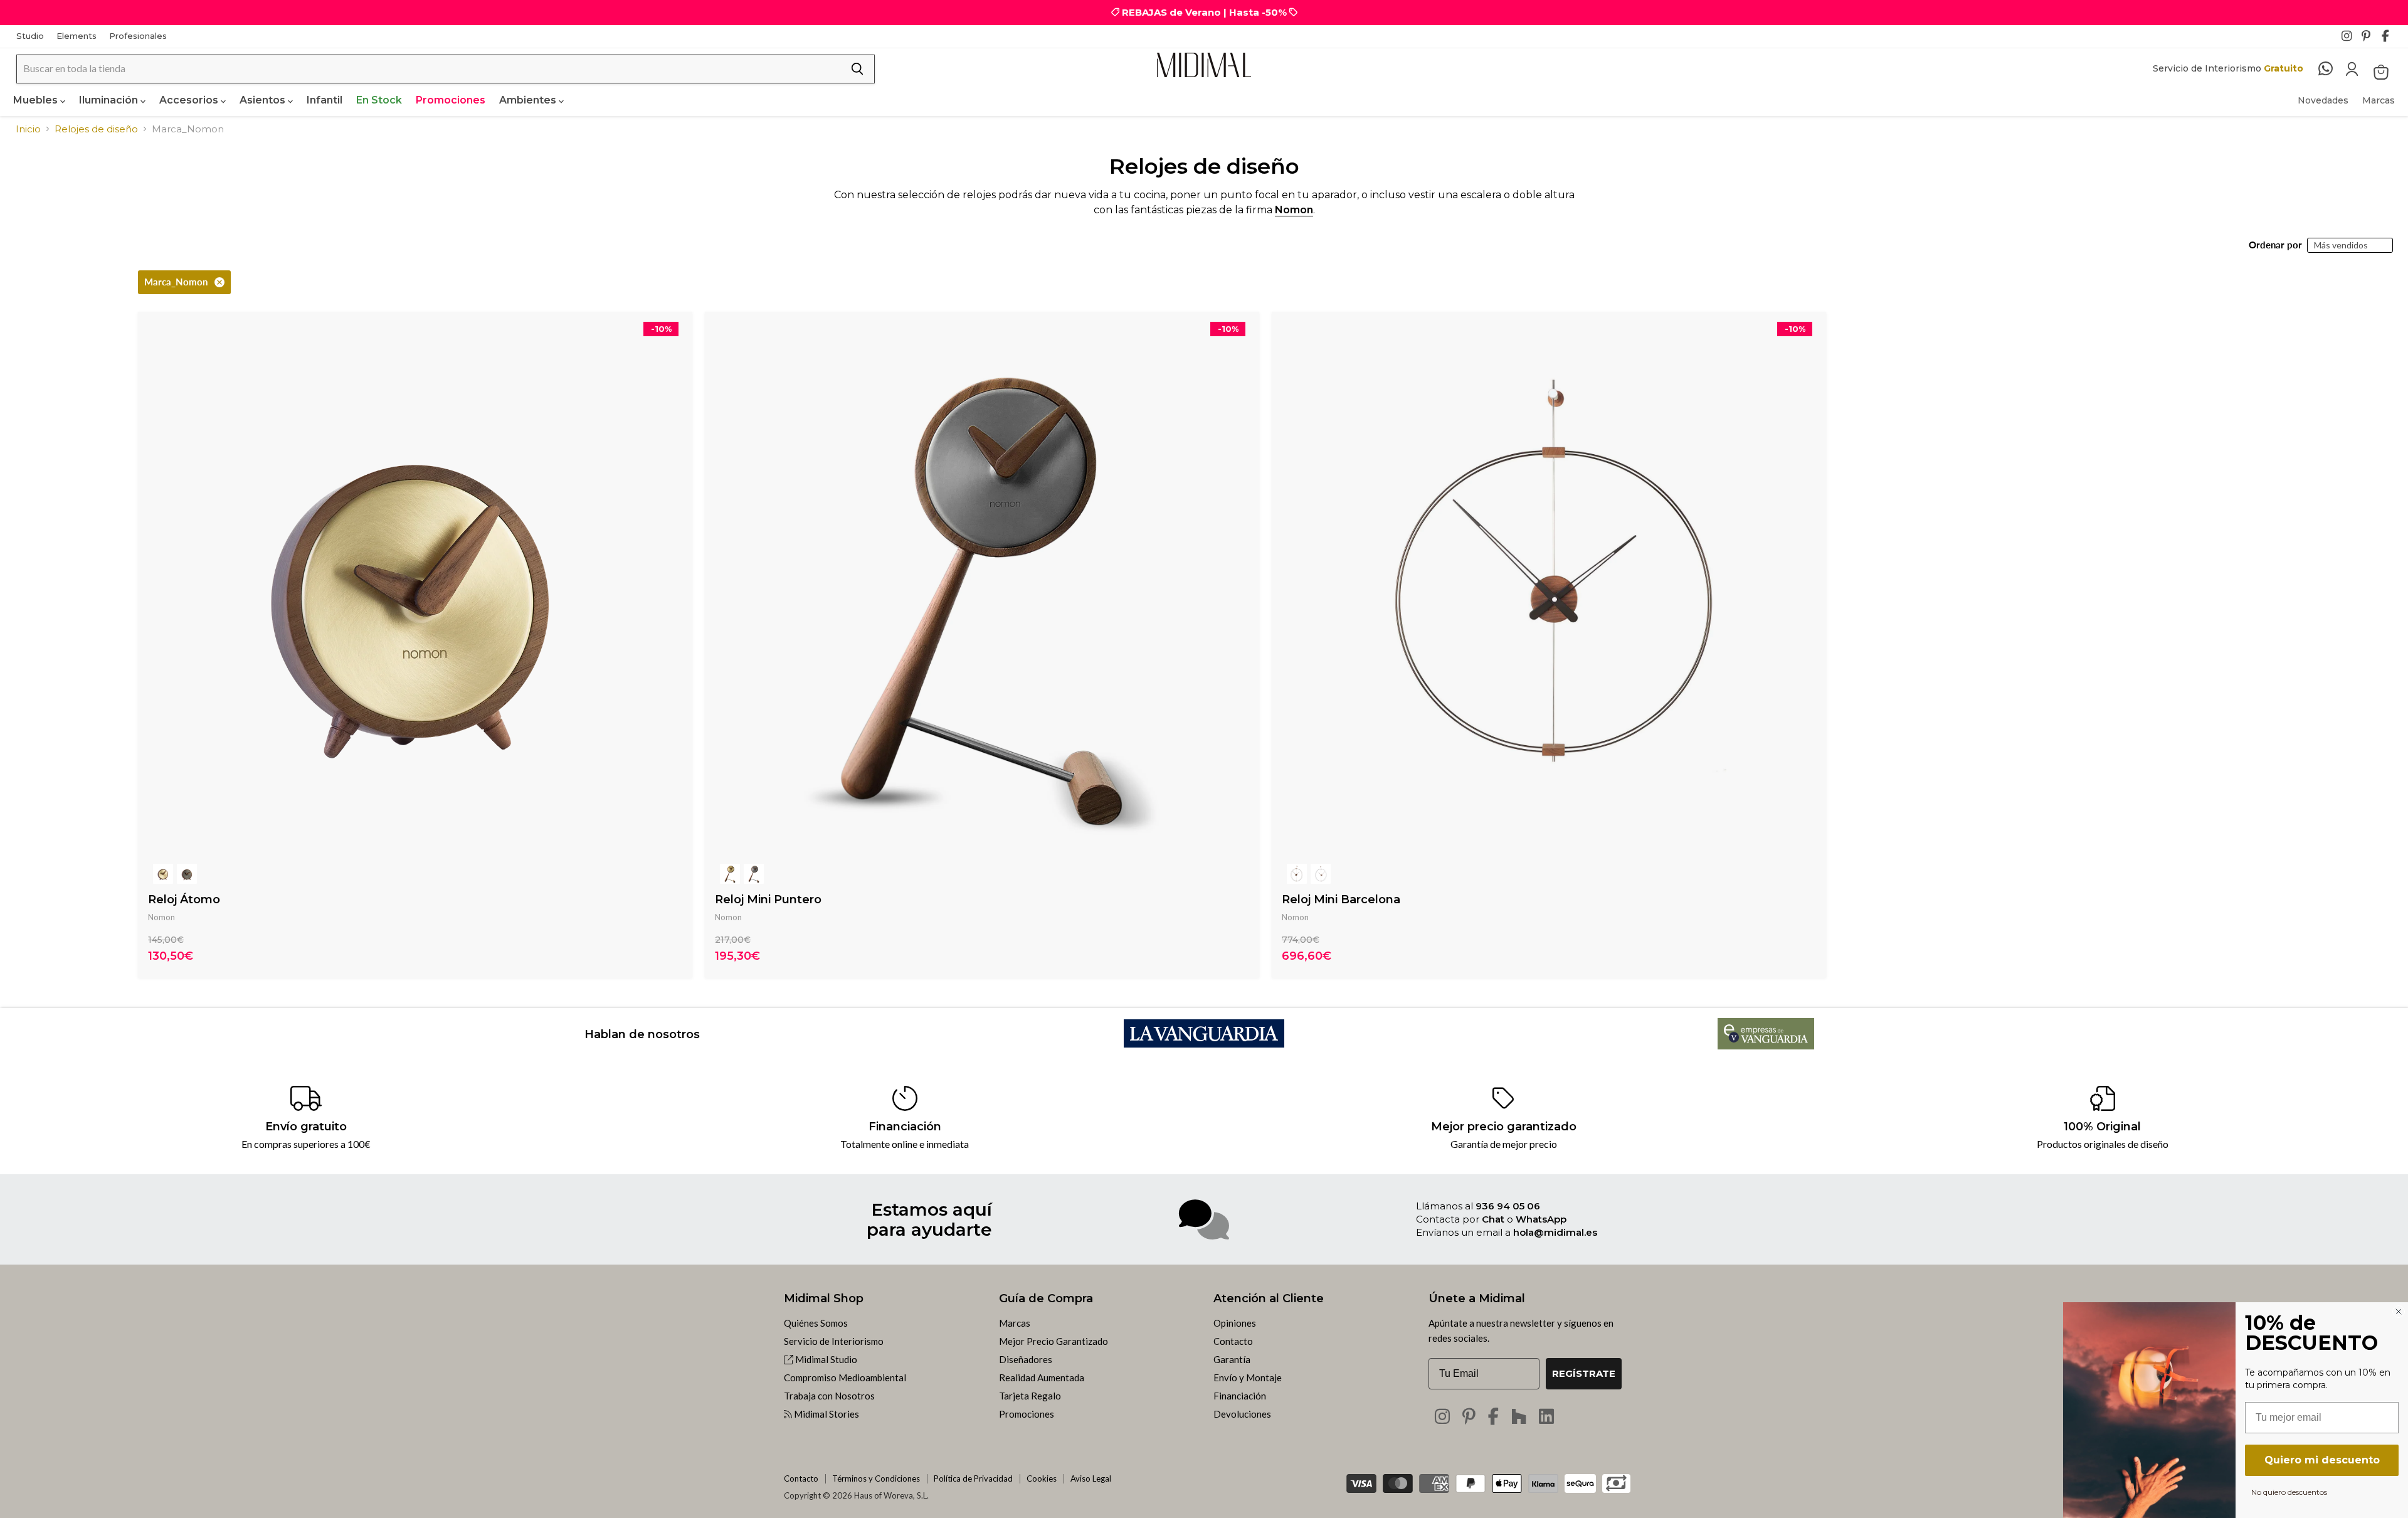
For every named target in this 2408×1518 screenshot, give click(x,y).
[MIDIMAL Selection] (1204, 65)
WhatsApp (1541, 1219)
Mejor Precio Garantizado (1053, 1341)
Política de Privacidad (973, 1478)
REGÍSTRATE (1584, 1373)
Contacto (1233, 1341)
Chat (1493, 1219)
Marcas (2379, 100)
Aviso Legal (1091, 1478)
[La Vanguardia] (1204, 1043)
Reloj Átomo (184, 900)
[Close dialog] (2399, 1312)
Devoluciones (1242, 1414)
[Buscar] (857, 69)
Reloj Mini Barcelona (1341, 900)
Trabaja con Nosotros (829, 1396)
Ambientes (529, 100)
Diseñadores (1026, 1359)
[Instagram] (2350, 40)
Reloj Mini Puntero (768, 900)
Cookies (1042, 1478)
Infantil (325, 100)
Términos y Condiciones (876, 1478)
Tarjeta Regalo (1030, 1396)
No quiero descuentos (2289, 1492)
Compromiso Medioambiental (845, 1377)
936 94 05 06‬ (1508, 1206)
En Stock (379, 100)
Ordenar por (2275, 245)
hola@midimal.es (1555, 1232)
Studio (30, 36)
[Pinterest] (2370, 40)
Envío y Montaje (1248, 1377)
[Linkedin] (1546, 1416)
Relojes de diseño (96, 129)
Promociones (451, 100)
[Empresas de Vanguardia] (1766, 1045)
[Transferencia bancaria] (1616, 1479)
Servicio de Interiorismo (834, 1341)
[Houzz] (1519, 1416)
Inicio (28, 129)
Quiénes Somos (816, 1323)
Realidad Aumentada (1042, 1377)
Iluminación (110, 100)
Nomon (1294, 210)
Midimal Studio (825, 1359)
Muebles (37, 100)
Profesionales (138, 36)
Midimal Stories (826, 1414)
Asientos (264, 100)
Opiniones (1235, 1323)
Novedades (2323, 100)
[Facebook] (2390, 40)
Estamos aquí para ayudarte (929, 1219)
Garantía (1232, 1359)
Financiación (1240, 1396)
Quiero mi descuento (2322, 1460)
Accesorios (190, 100)
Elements (77, 36)
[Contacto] (2332, 69)
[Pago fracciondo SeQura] (1580, 1483)
